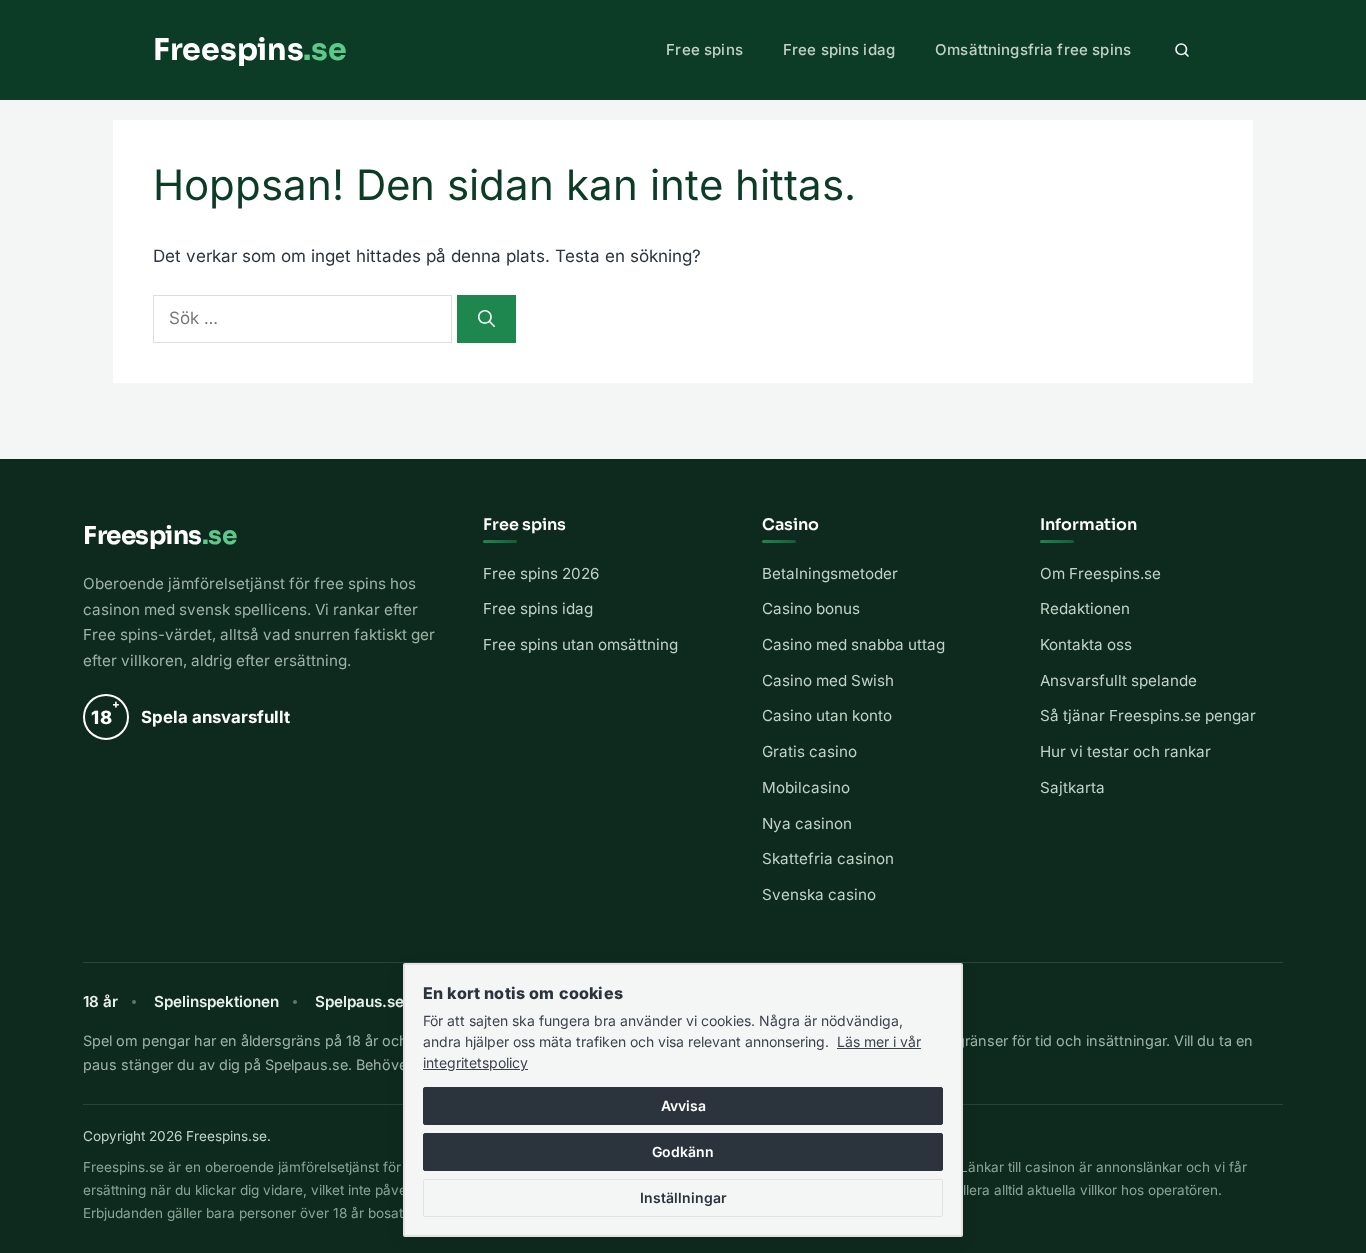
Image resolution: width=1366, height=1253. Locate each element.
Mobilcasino (806, 787)
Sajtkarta (1072, 787)
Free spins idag (839, 49)
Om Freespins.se (1100, 573)
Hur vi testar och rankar (1125, 751)
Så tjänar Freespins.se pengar (1148, 715)
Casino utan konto (827, 715)
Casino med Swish (828, 680)
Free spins (704, 49)
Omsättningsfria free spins (1033, 49)
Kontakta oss (1086, 644)
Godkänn (683, 1151)
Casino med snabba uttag (853, 644)
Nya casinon (807, 823)
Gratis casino (809, 751)
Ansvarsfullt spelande (1118, 680)
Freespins (249, 50)
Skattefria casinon (828, 858)
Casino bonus (811, 608)
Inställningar (683, 1197)
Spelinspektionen (216, 1001)
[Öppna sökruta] (1182, 50)
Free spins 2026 (541, 573)
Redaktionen (1085, 608)
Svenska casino (819, 894)
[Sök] (486, 319)
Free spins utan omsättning (580, 644)
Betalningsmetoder (830, 573)
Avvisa (683, 1105)
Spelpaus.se (359, 1001)
